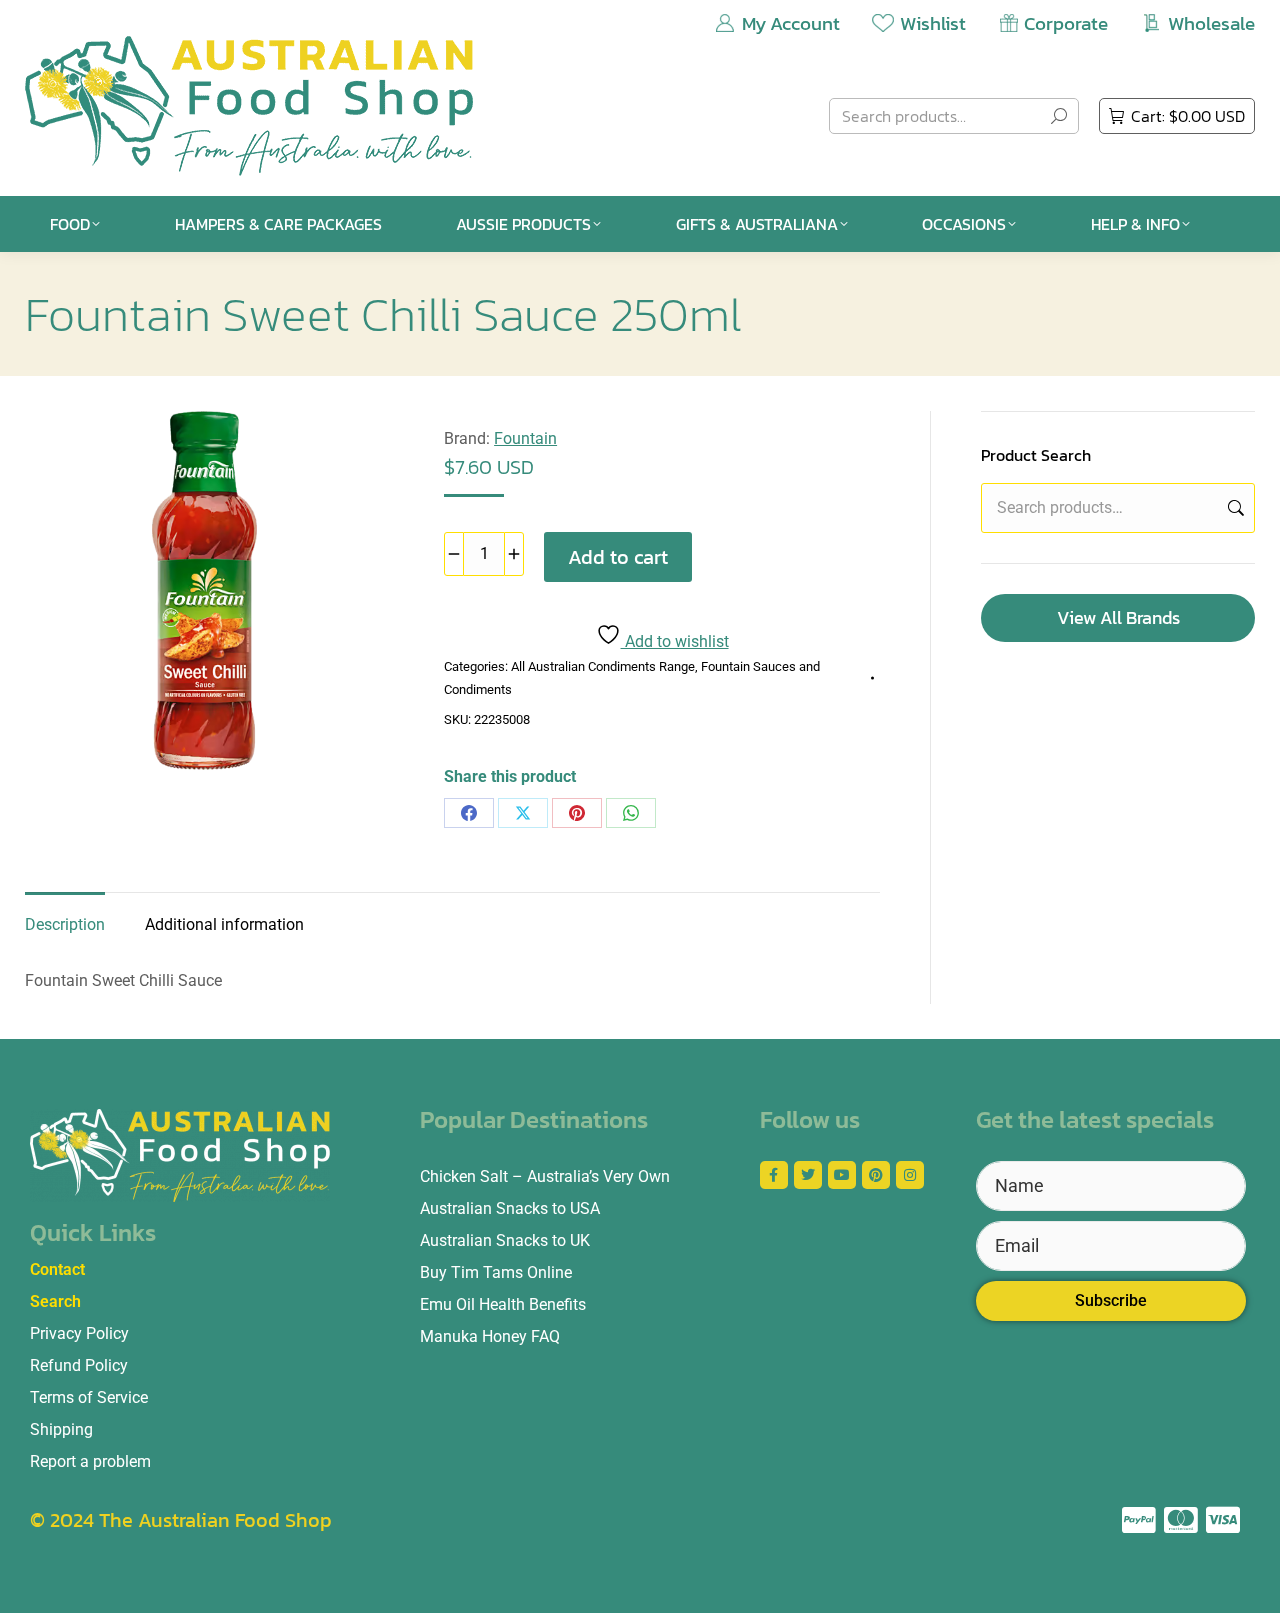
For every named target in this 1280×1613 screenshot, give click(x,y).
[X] (523, 813)
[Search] (1059, 116)
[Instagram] (910, 1175)
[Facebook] (469, 813)
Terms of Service (89, 1397)
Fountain (525, 438)
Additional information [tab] (224, 924)
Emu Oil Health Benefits (503, 1304)
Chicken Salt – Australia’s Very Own (545, 1176)
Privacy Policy (79, 1333)
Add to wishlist (675, 641)
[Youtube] (842, 1175)
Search (1234, 508)
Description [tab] (65, 924)
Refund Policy (79, 1365)
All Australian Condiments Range (603, 666)
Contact (57, 1269)
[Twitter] (808, 1175)
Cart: (1188, 116)
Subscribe (1111, 1300)
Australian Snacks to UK (505, 1240)
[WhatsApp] (631, 813)
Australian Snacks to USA (510, 1208)
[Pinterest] (577, 813)
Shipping (61, 1429)
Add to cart (618, 557)
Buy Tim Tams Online (496, 1272)
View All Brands (1118, 617)
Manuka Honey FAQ (490, 1336)
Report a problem (90, 1461)
